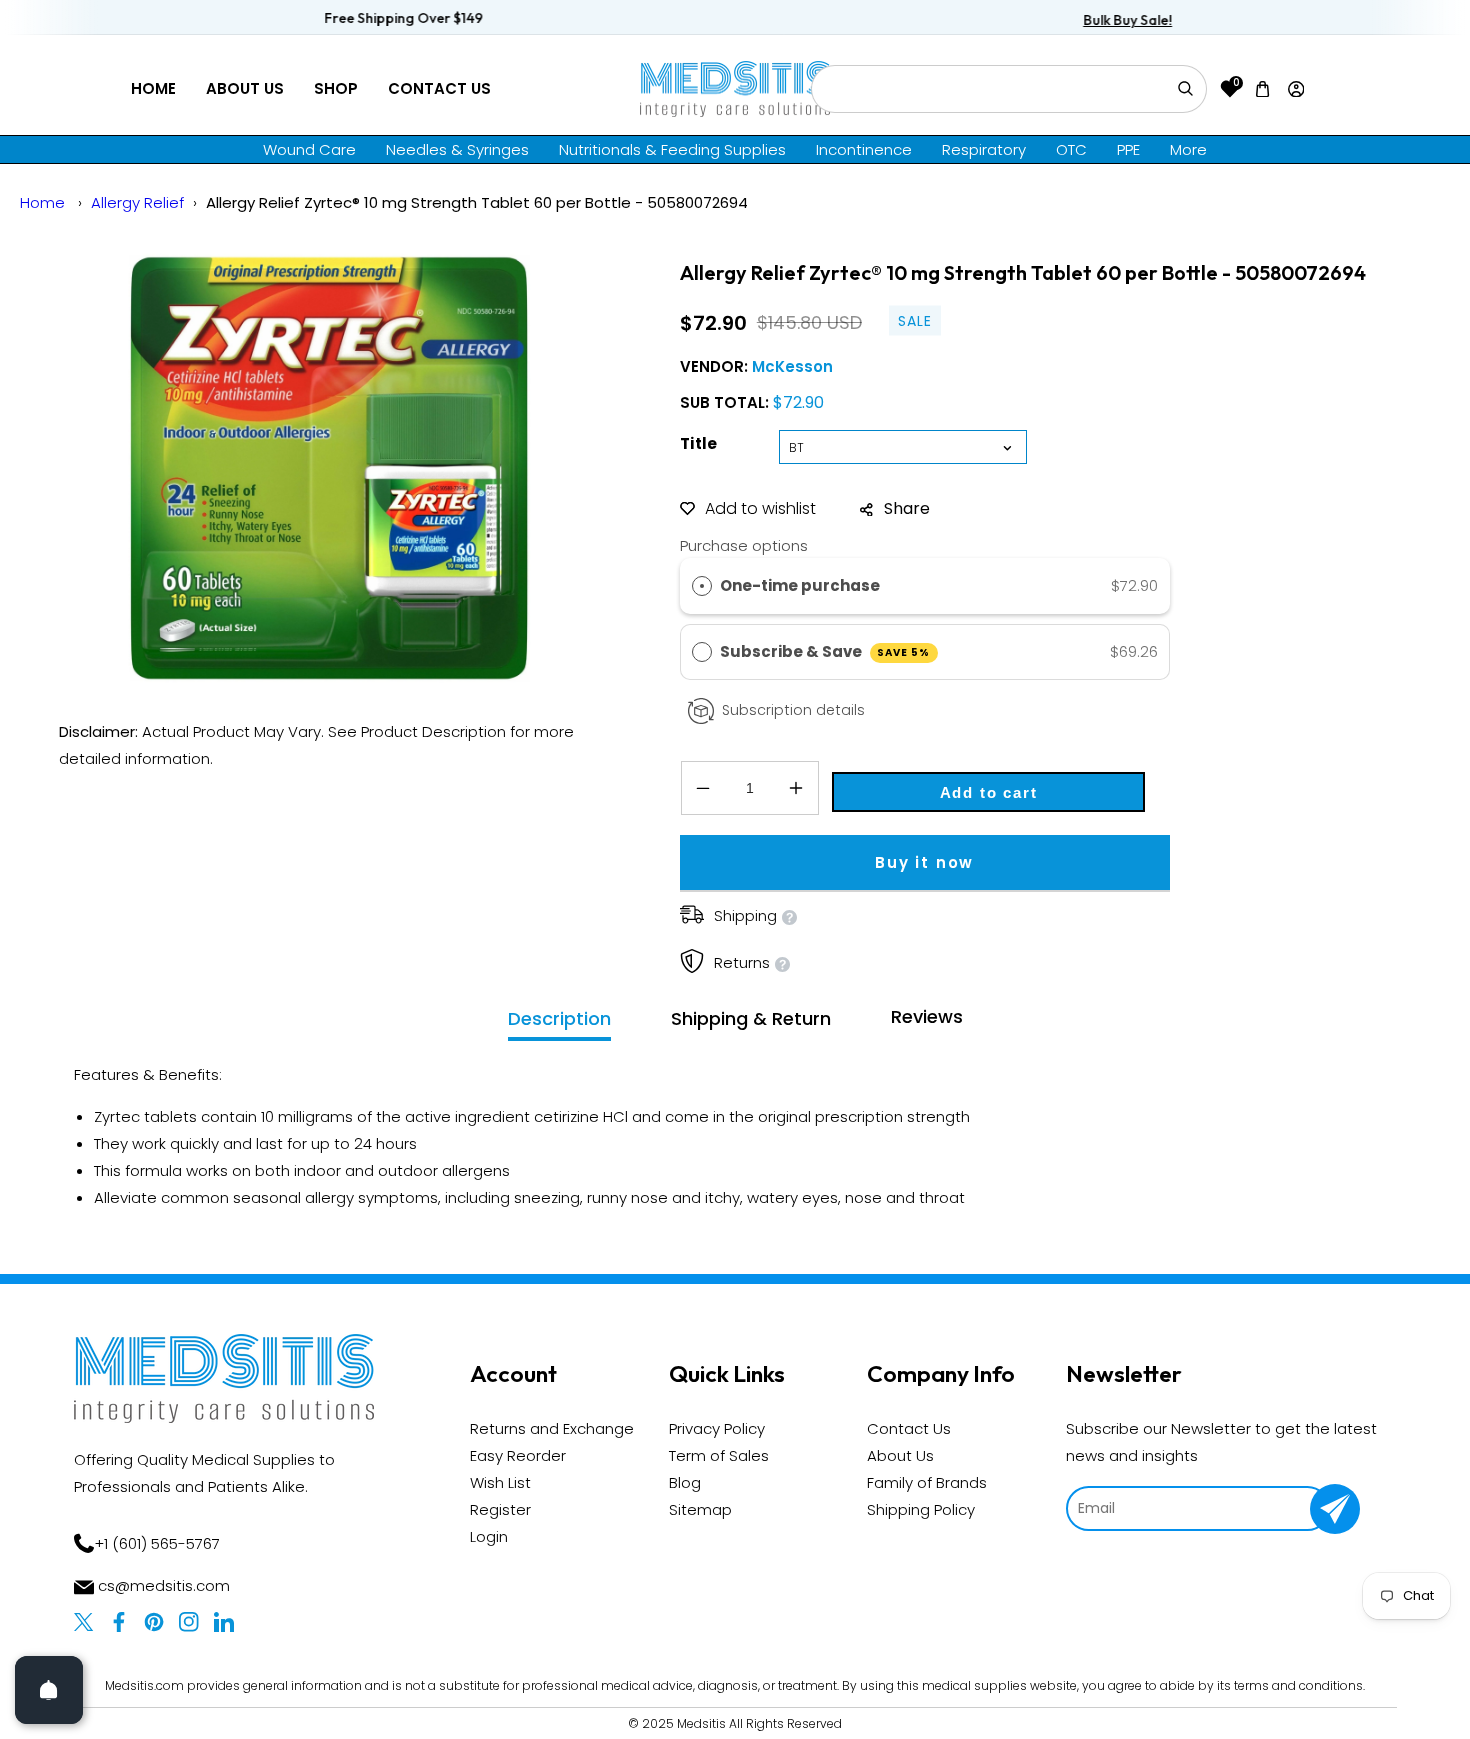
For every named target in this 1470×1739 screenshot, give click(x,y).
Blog (685, 1482)
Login (489, 1536)
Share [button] (907, 508)
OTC (1071, 149)
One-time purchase (800, 585)
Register (500, 1509)
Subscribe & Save (825, 651)
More (1188, 149)
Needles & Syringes (457, 149)
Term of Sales (719, 1455)
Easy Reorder (518, 1455)
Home (153, 88)
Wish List (500, 1482)
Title (699, 443)
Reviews (927, 1016)
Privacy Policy (717, 1428)
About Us (245, 88)
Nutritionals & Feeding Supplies (672, 149)
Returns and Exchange (552, 1428)
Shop (336, 88)
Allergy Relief (137, 202)
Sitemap (700, 1509)
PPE (1128, 149)
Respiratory (984, 149)
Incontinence (864, 149)
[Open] (49, 1690)
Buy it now (924, 862)
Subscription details (793, 710)
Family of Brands (927, 1482)
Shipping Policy (921, 1509)
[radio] (702, 586)
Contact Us (439, 88)
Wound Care (309, 149)
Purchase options (744, 545)
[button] (1263, 88)
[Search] (1185, 89)
